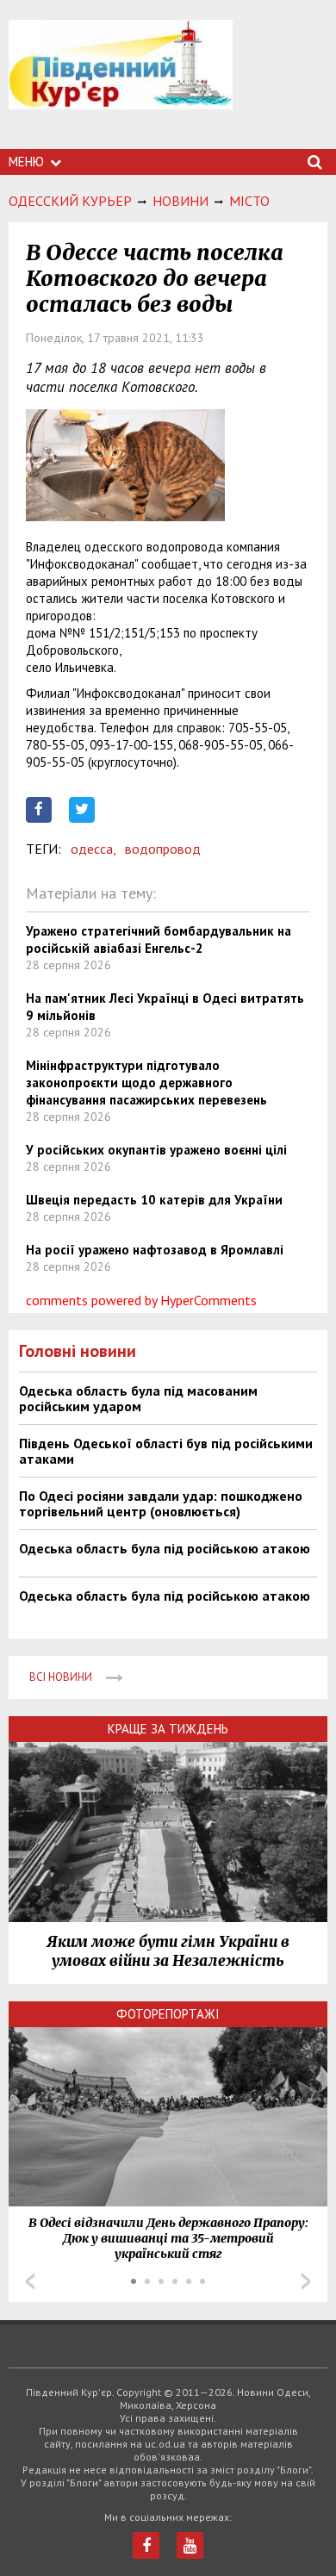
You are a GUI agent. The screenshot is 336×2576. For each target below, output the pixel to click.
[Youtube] (190, 2545)
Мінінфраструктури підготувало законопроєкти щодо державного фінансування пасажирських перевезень (146, 1083)
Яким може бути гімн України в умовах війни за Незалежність (168, 1951)
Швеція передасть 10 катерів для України (154, 1200)
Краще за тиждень (168, 1729)
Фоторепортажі (168, 2014)
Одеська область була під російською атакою (165, 1548)
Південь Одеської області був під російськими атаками (166, 1451)
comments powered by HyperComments (141, 1300)
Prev (30, 2281)
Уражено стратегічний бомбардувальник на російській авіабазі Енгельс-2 (159, 940)
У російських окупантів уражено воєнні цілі (156, 1150)
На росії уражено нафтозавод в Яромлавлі (155, 1250)
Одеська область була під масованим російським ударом (138, 1398)
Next (306, 2281)
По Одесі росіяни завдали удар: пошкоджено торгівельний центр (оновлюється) (161, 1503)
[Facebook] (146, 2545)
